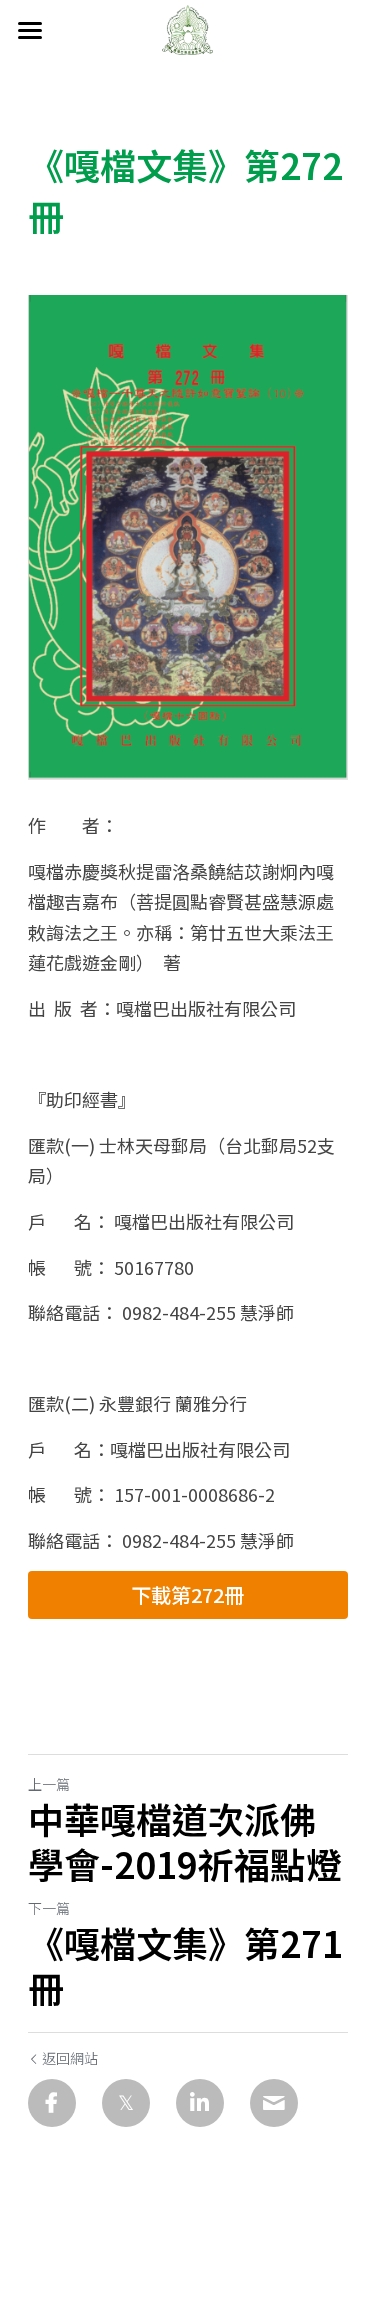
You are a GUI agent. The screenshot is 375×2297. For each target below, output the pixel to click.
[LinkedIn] (200, 2103)
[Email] (274, 2103)
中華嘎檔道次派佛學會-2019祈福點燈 (185, 1841)
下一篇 (49, 1908)
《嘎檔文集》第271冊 (185, 1965)
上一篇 (49, 1784)
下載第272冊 (187, 1594)
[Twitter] (126, 2103)
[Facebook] (52, 2103)
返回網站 (70, 2058)
